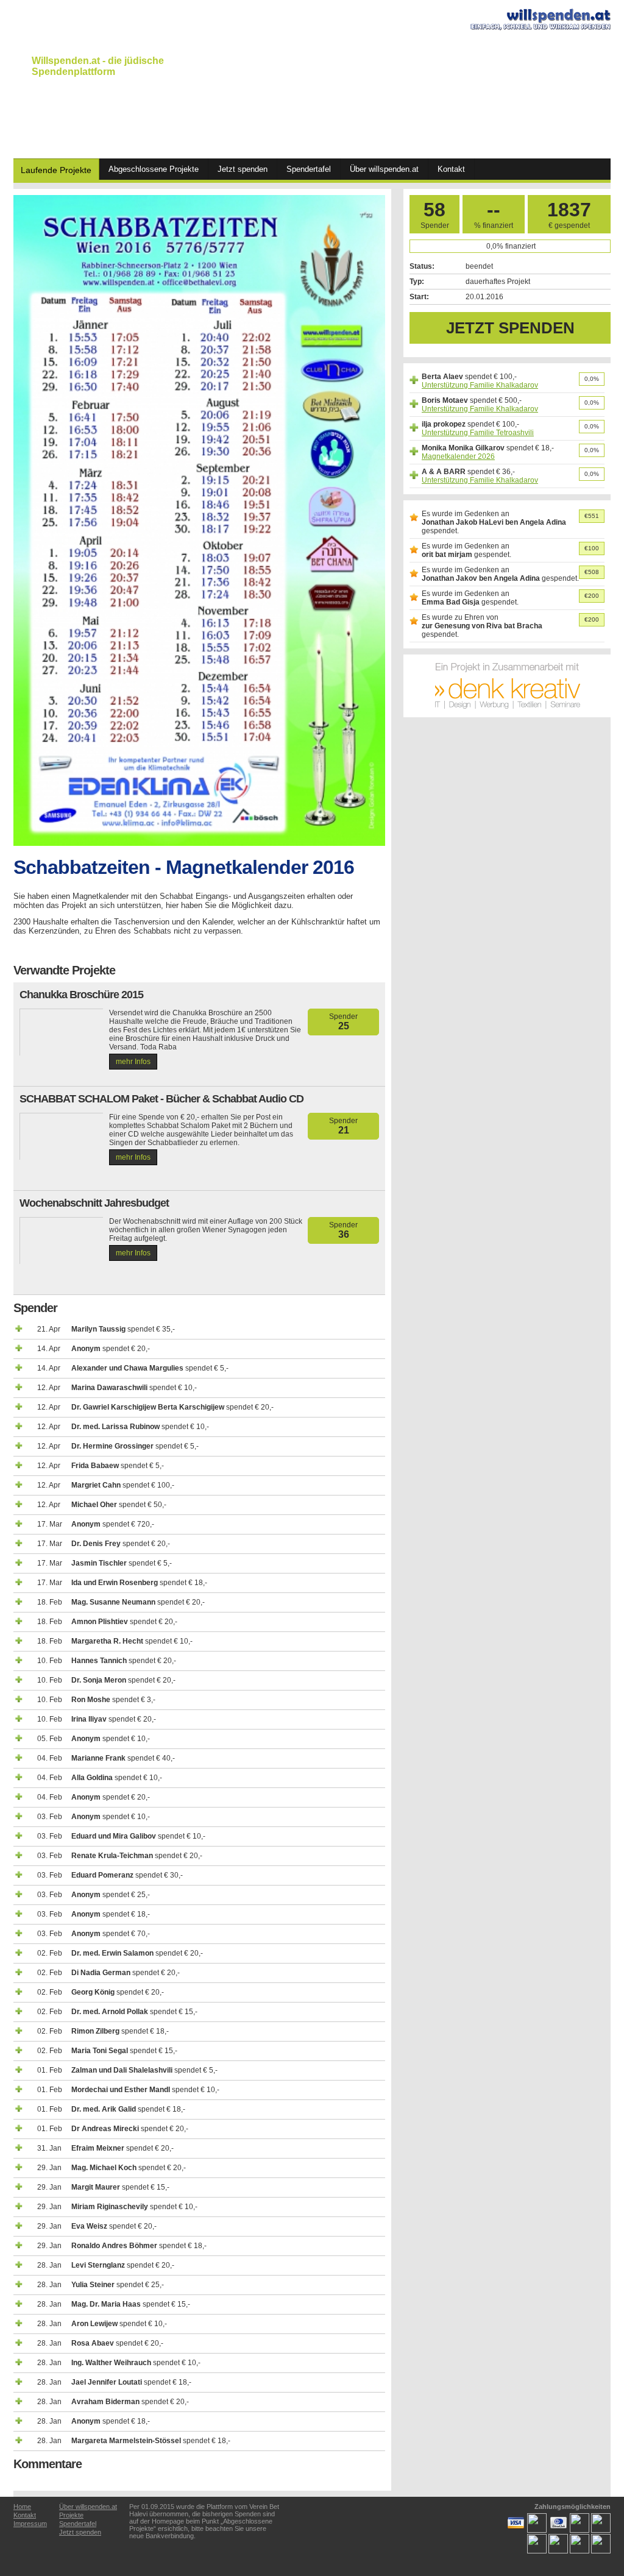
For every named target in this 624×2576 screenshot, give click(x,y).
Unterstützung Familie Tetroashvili (478, 433)
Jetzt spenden (243, 169)
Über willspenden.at (384, 169)
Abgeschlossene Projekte (154, 169)
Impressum (30, 2524)
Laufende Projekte (56, 170)
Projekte (71, 2515)
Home (22, 2507)
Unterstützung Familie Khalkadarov (480, 385)
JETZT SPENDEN (510, 328)
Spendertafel (309, 169)
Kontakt (451, 169)
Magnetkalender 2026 (458, 456)
